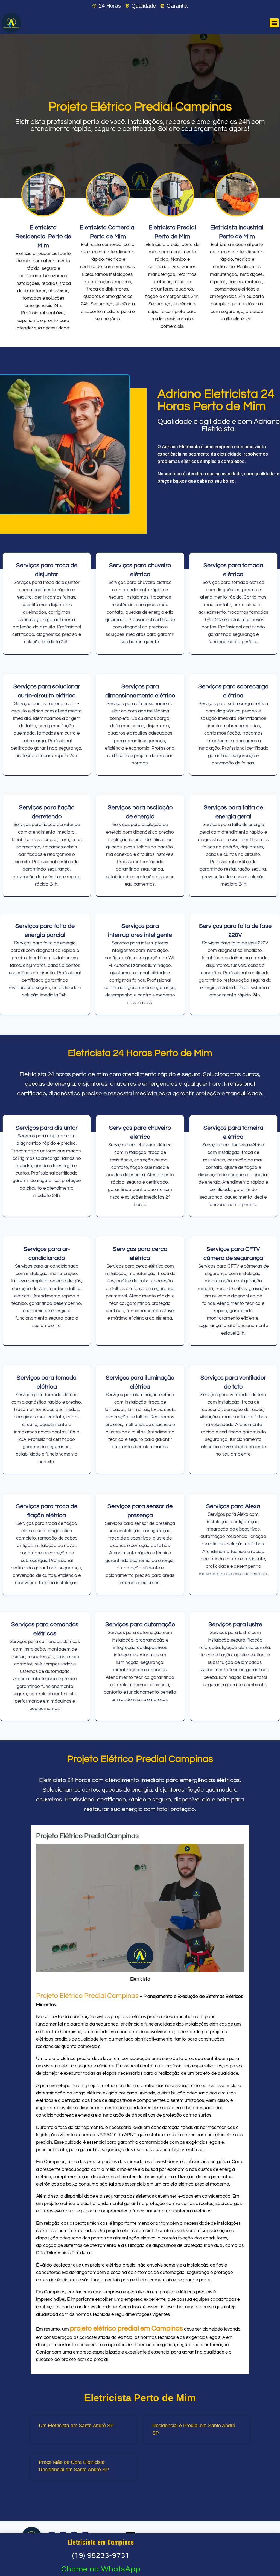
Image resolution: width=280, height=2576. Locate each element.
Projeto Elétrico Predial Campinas (87, 1996)
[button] (274, 23)
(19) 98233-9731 (101, 2556)
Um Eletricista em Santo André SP (76, 2426)
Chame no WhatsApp (101, 2569)
